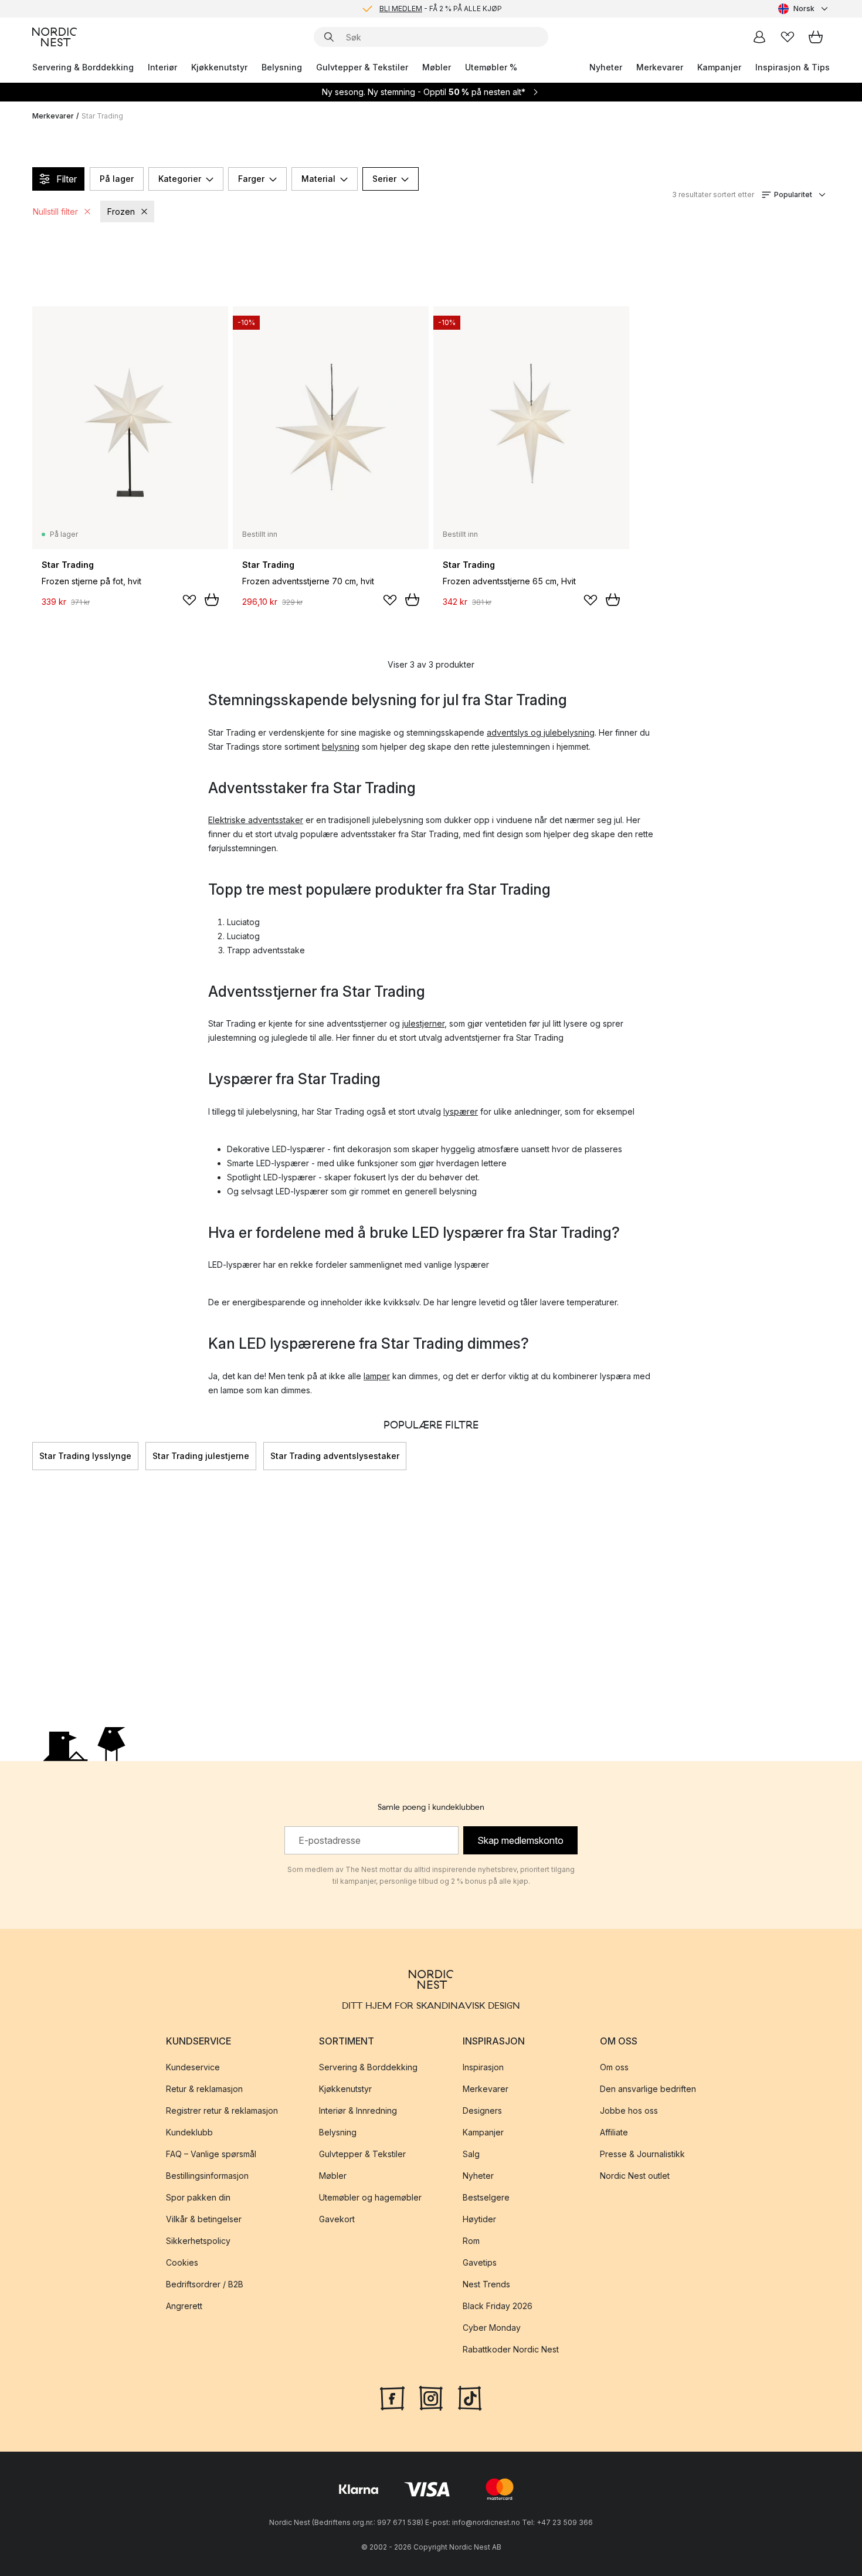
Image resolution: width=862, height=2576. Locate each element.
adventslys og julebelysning (541, 732)
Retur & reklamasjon (204, 2089)
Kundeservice (193, 2067)
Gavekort (337, 2219)
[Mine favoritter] (788, 37)
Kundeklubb (189, 2132)
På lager (117, 179)
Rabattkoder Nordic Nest (511, 2349)
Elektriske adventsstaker (256, 820)
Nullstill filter (55, 211)
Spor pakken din (198, 2197)
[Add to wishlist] (189, 600)
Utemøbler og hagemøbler (370, 2197)
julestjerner (423, 1023)
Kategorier (180, 179)
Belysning (282, 67)
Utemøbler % (491, 67)
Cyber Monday (492, 2328)
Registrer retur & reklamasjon (222, 2110)
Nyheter (606, 67)
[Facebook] (392, 2397)
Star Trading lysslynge (85, 1456)
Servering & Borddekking (83, 67)
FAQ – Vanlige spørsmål (211, 2154)
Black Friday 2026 (498, 2306)
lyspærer (461, 1111)
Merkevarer (660, 67)
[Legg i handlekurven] (212, 600)
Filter (67, 179)
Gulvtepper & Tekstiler (362, 67)
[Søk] (329, 37)
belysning (341, 747)
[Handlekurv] (816, 37)
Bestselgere (486, 2197)
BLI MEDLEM (401, 9)
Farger (251, 179)
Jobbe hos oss (629, 2110)
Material (318, 179)
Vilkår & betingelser (204, 2219)
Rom (471, 2241)
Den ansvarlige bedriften (648, 2089)
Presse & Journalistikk (642, 2154)
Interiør (162, 67)
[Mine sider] (759, 37)
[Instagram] (431, 2397)
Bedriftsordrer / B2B (205, 2284)
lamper (377, 1376)
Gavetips (480, 2262)
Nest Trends (486, 2284)
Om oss (614, 2067)
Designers (482, 2110)
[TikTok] (470, 2397)
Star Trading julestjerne (201, 1456)
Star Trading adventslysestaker (335, 1456)
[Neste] (830, 1456)
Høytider (479, 2219)
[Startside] (55, 37)
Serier (384, 179)
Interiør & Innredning (358, 2110)
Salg (471, 2154)
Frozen (121, 211)
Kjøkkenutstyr (219, 67)
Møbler (437, 67)
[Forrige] (32, 1456)
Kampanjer (719, 67)
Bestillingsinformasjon (207, 2176)
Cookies (182, 2262)
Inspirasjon (483, 2067)
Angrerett (184, 2306)
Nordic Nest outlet (635, 2176)
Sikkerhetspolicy (198, 2241)
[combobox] (804, 9)
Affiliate (614, 2132)
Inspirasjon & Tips (793, 67)
